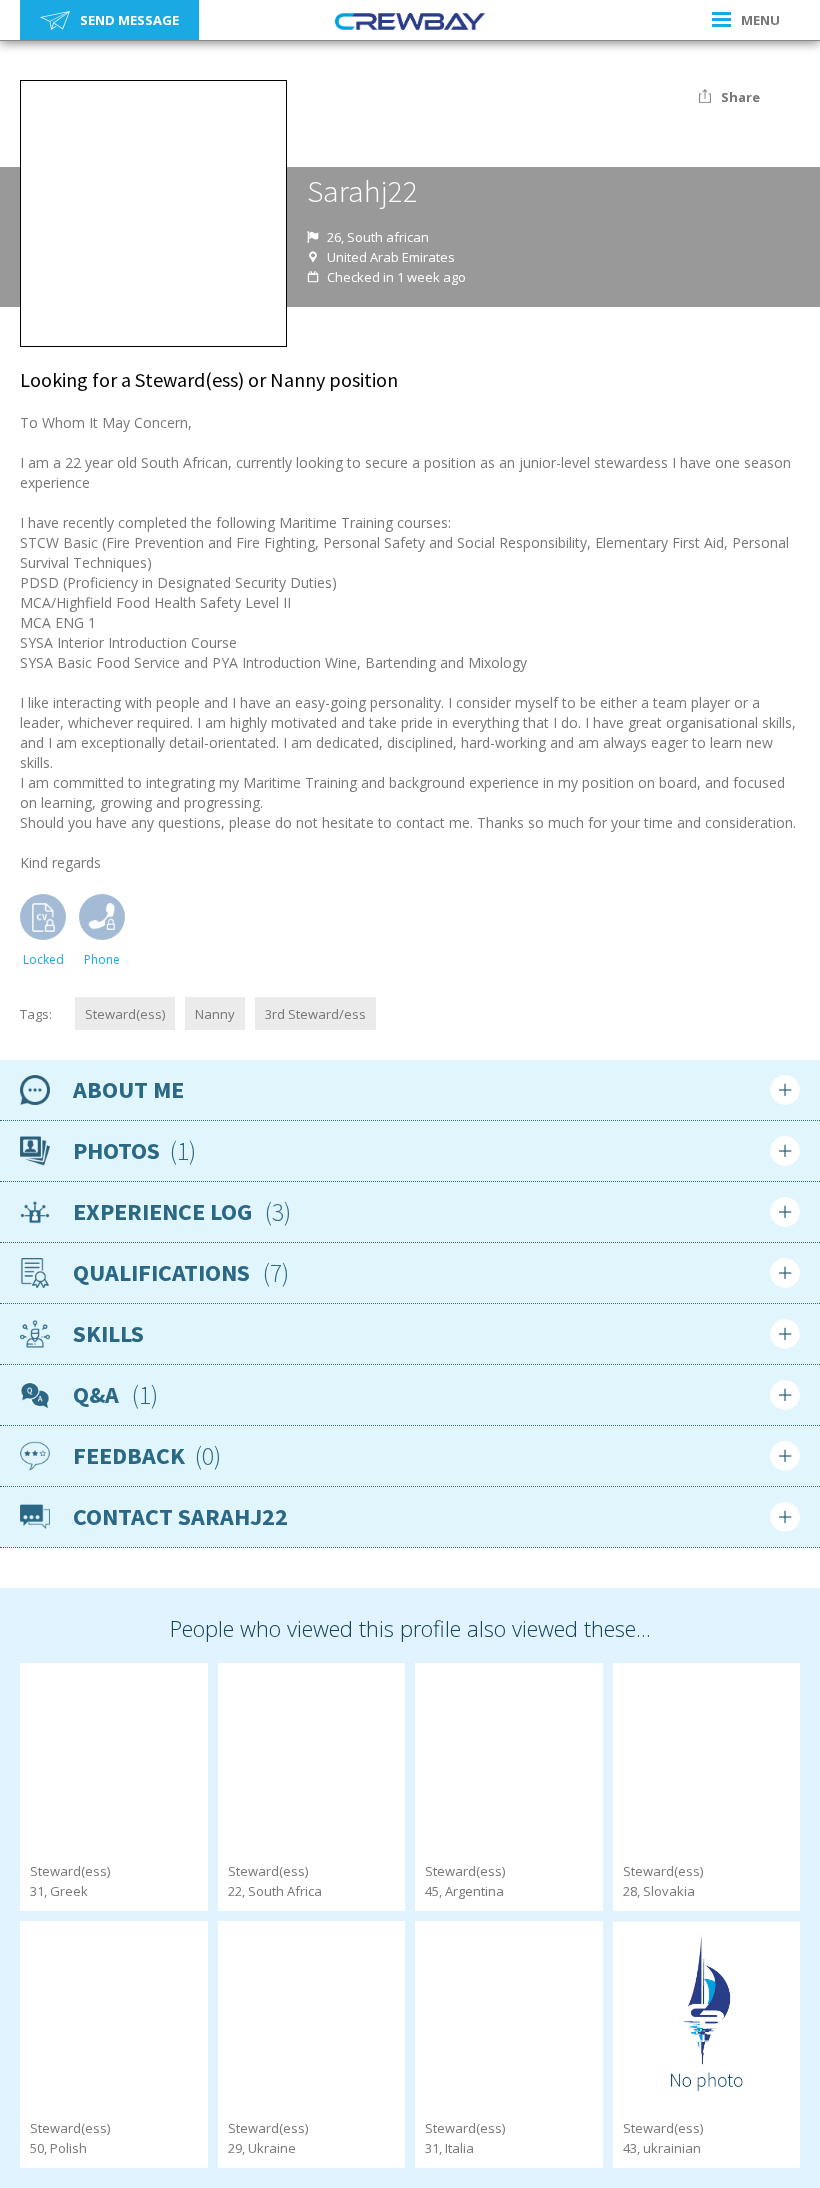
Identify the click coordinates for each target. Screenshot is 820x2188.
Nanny (215, 1014)
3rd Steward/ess (315, 1014)
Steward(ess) (125, 1014)
